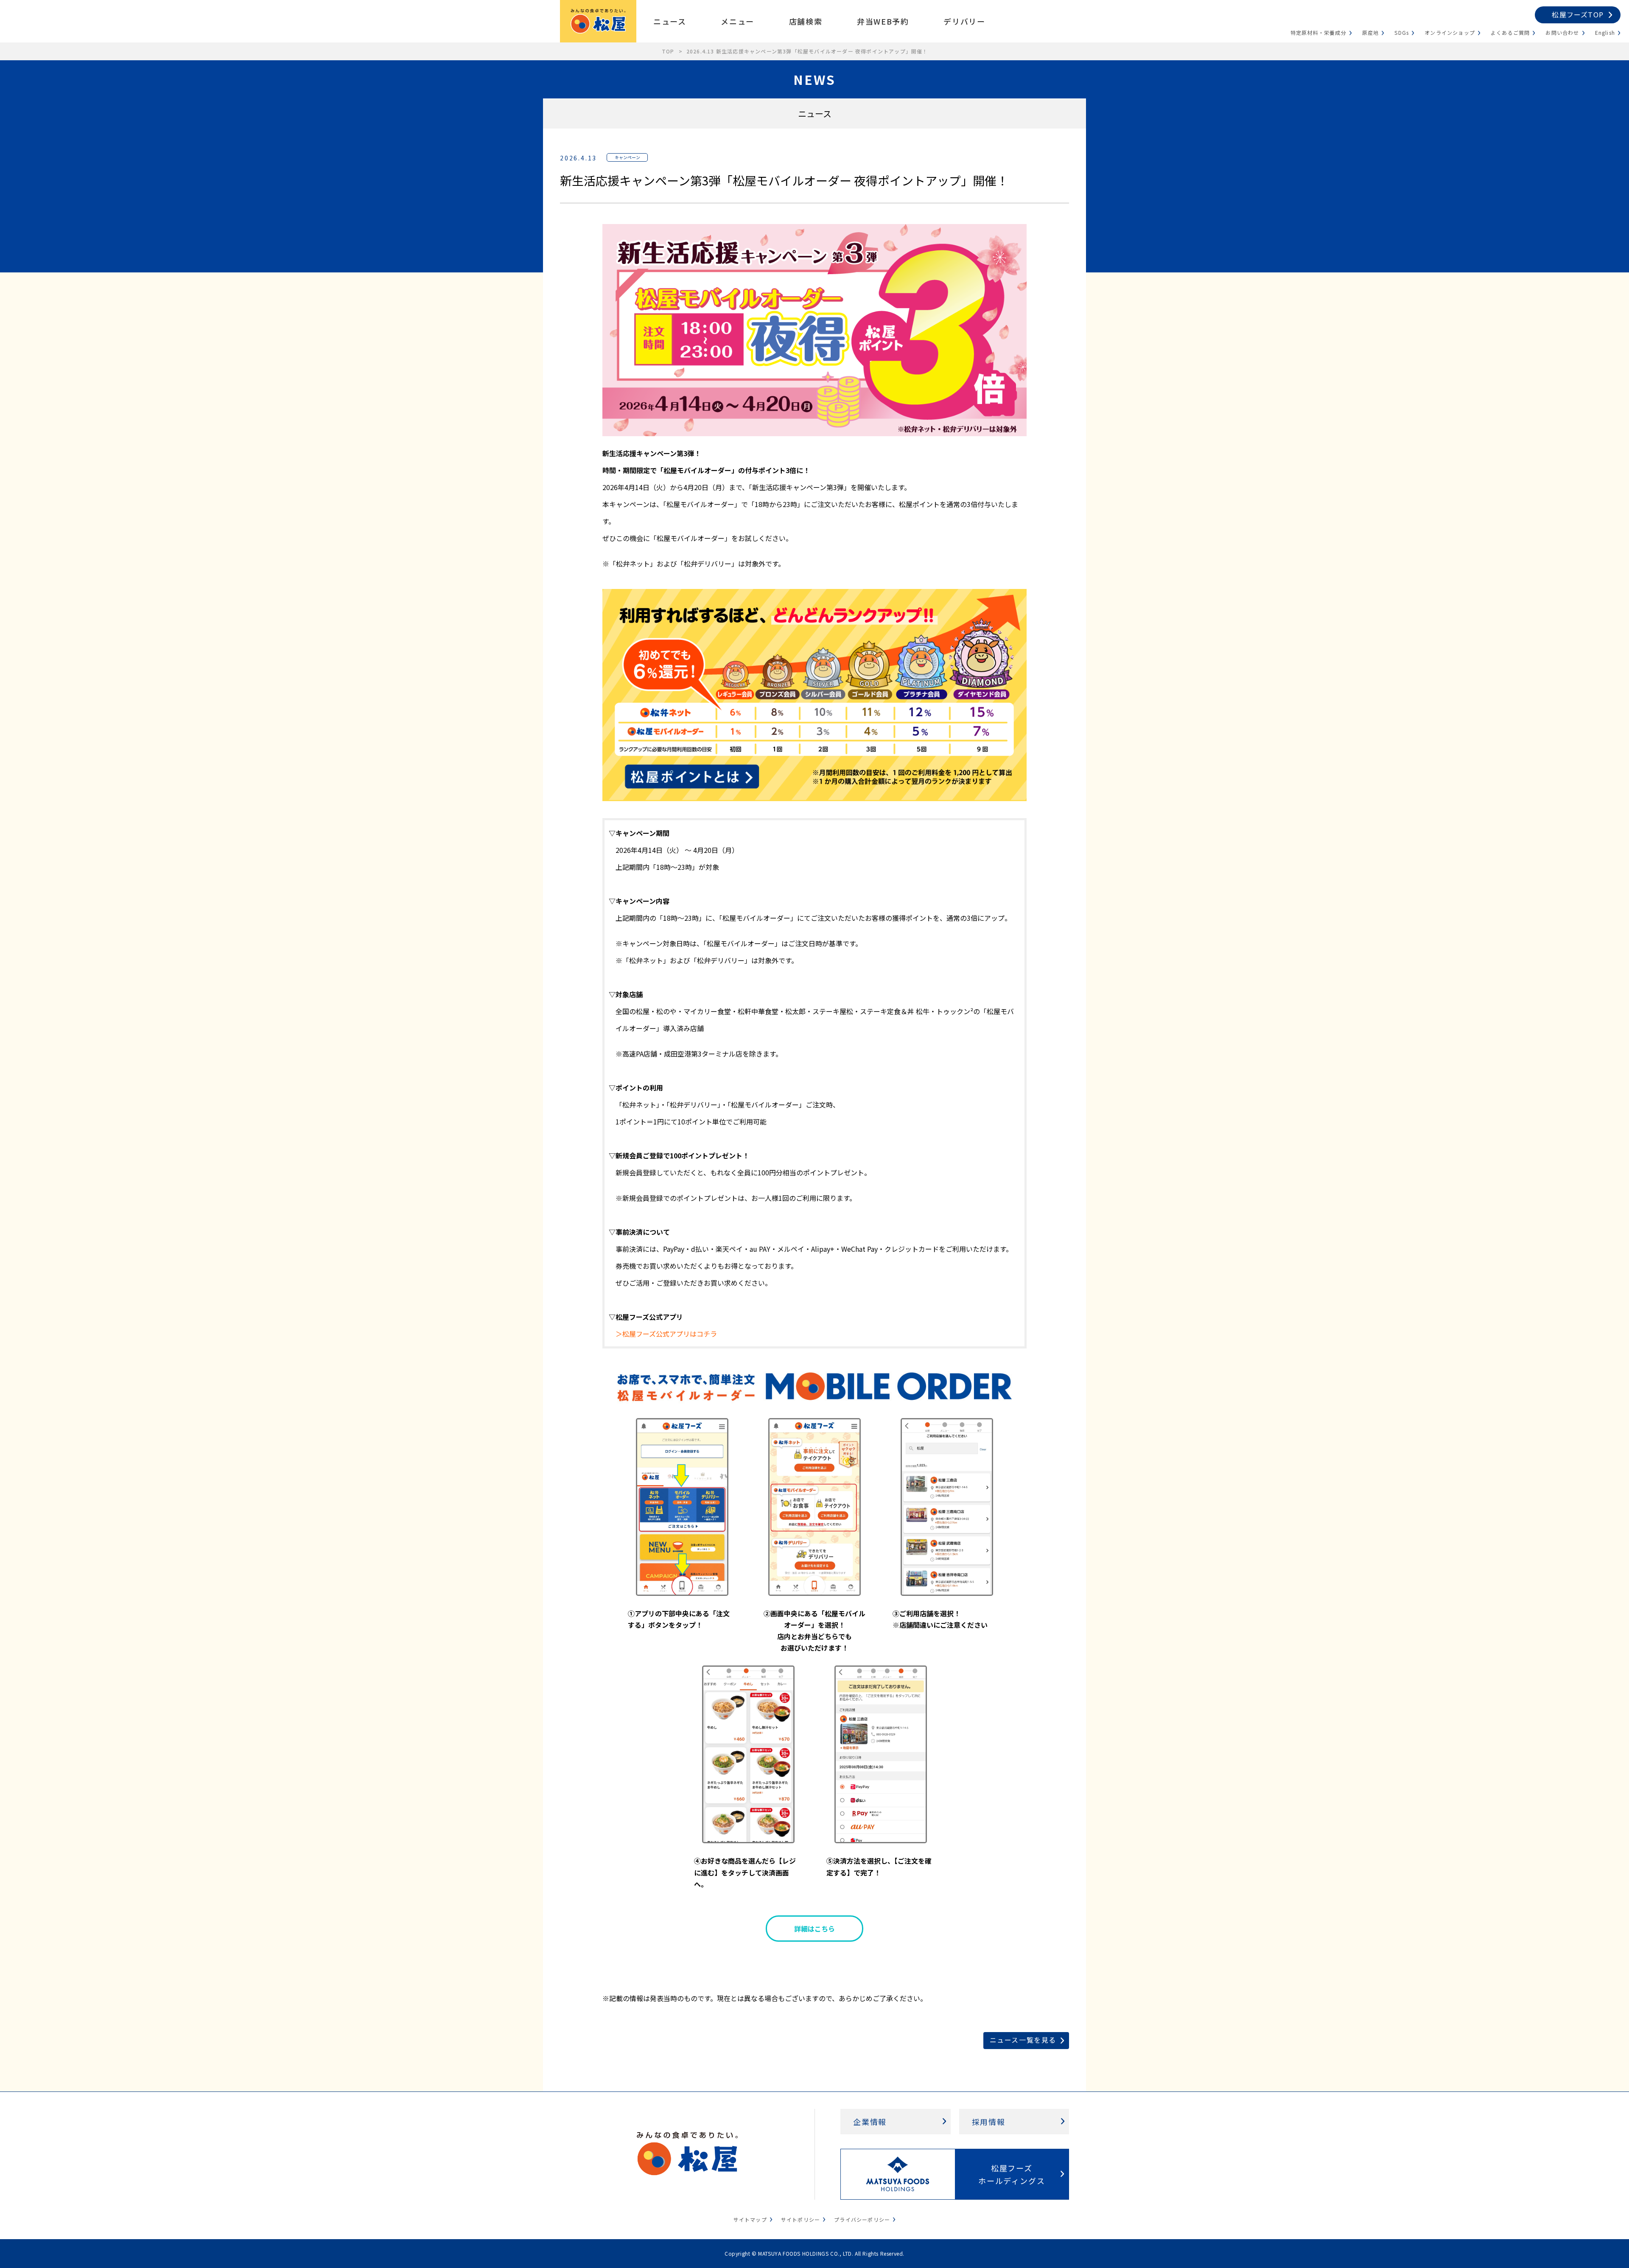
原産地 (1371, 32)
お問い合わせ (1562, 32)
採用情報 (989, 2122)
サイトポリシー (801, 2219)
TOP (668, 51)
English (1605, 32)
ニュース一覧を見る (1023, 2040)
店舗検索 (806, 21)
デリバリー (964, 21)
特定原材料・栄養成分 (1318, 32)
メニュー (737, 21)
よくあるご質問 (1510, 32)
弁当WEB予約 (883, 21)
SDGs (1402, 32)
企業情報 (870, 2122)
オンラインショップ (1450, 32)
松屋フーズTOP (1578, 14)
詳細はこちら (814, 1929)
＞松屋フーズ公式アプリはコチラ (666, 1334)
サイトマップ (750, 2219)
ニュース (670, 21)
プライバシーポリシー (862, 2219)
